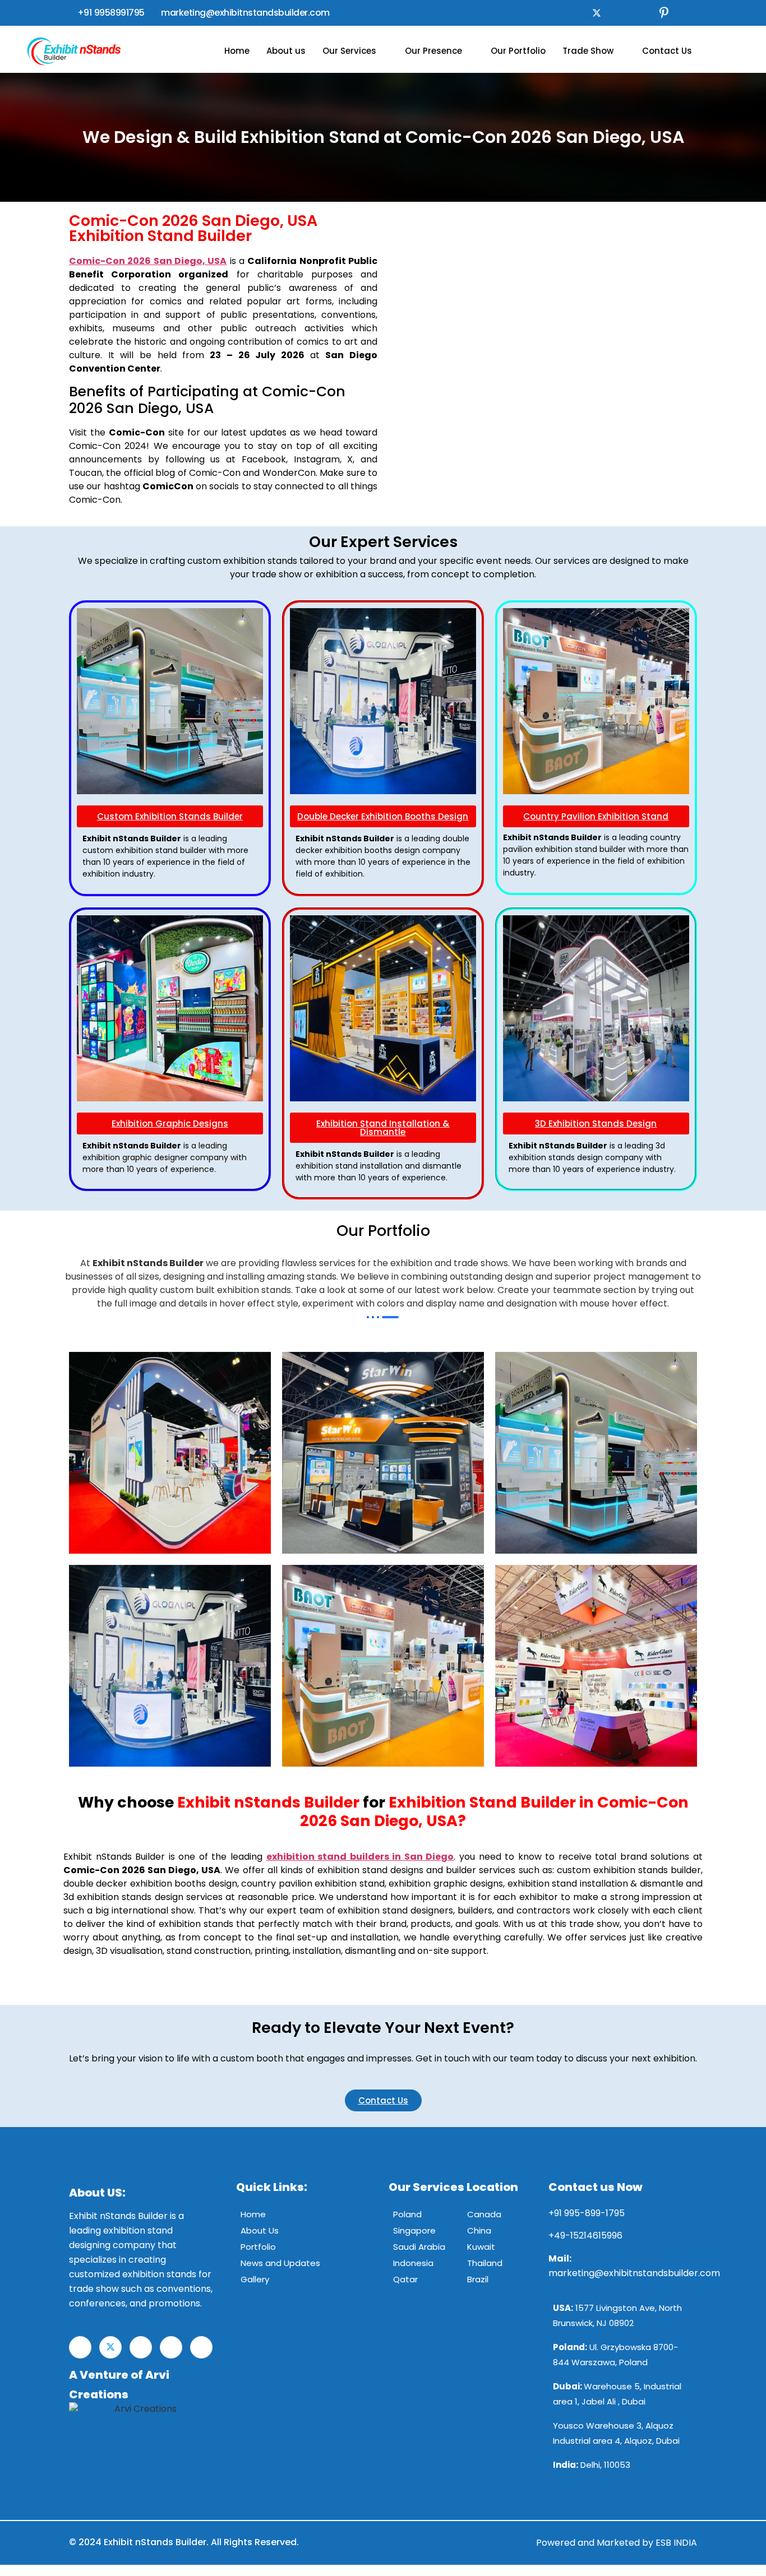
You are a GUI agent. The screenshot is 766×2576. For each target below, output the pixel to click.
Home (237, 51)
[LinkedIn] (619, 13)
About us (286, 51)
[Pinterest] (664, 13)
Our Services (349, 51)
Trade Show (588, 51)
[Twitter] (597, 13)
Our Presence (433, 51)
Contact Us (667, 51)
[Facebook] (574, 13)
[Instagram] (642, 13)
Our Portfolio (518, 51)
